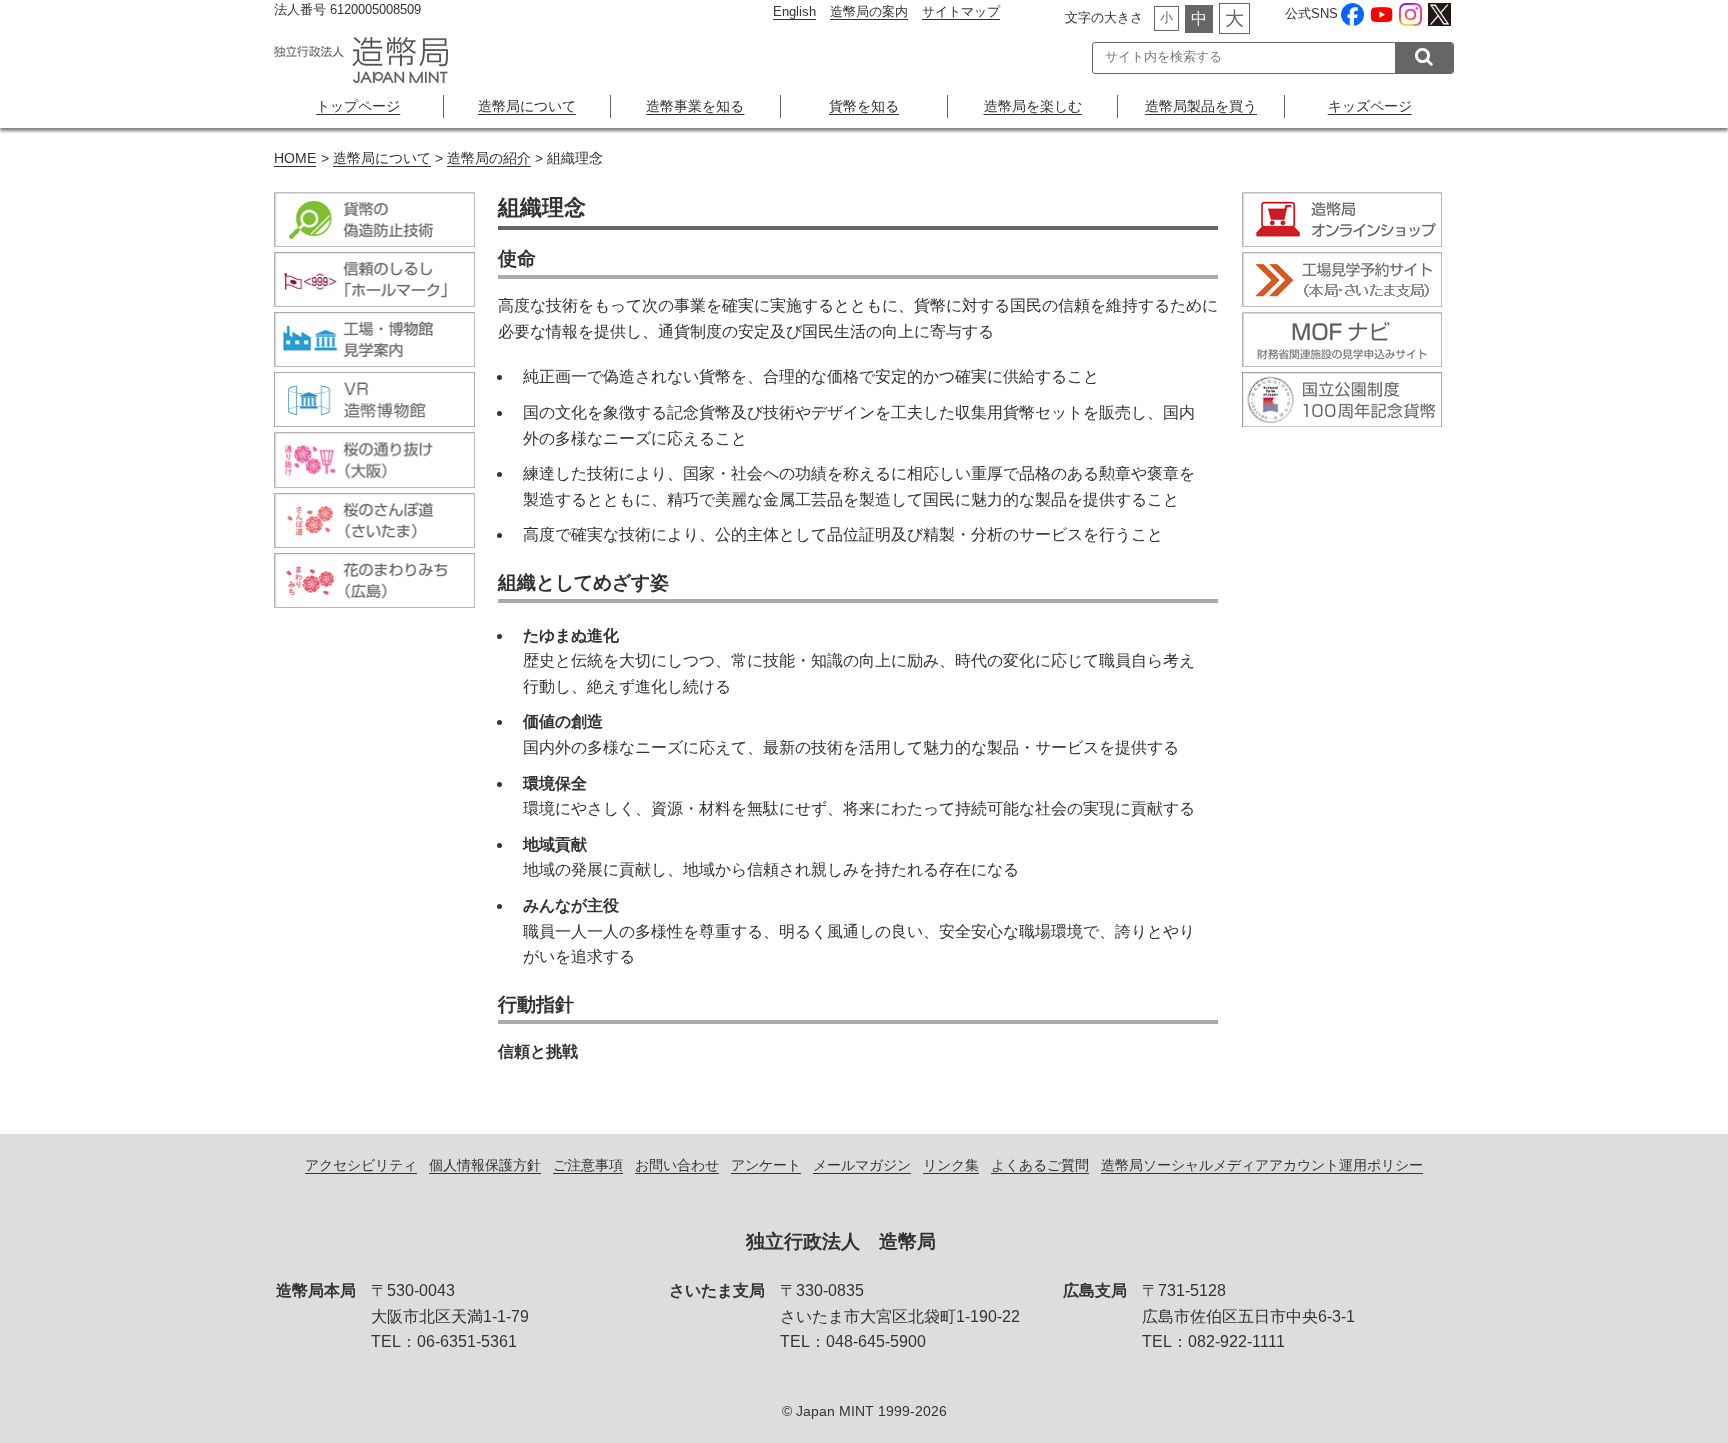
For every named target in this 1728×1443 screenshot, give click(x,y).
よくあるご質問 (1040, 1165)
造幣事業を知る (695, 106)
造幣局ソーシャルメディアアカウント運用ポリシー (1262, 1165)
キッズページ (1370, 106)
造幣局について (527, 106)
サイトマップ (961, 11)
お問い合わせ (677, 1165)
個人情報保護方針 (485, 1165)
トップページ (358, 106)
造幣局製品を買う (1201, 106)
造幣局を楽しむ (1033, 106)
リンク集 (951, 1165)
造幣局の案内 (869, 11)
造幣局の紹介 (489, 158)
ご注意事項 (588, 1165)
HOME (295, 158)
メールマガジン (862, 1165)
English (794, 11)
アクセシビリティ (361, 1165)
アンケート (766, 1165)
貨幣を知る (864, 106)
